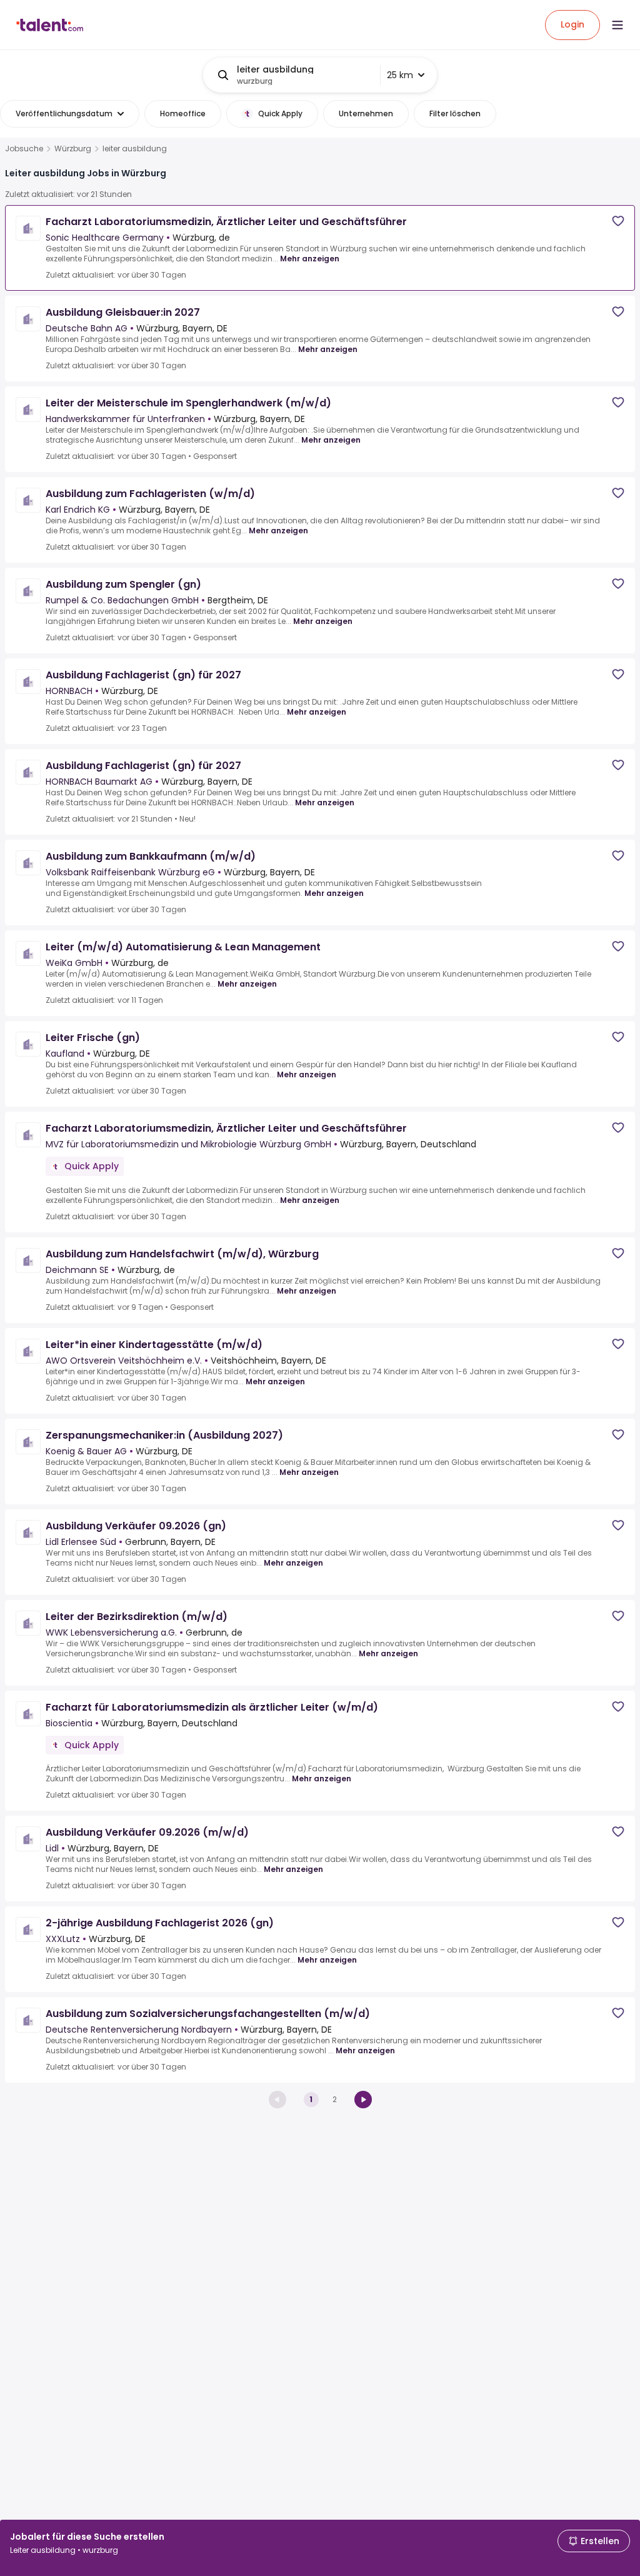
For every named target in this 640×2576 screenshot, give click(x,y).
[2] (363, 2100)
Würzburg (73, 149)
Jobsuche (24, 149)
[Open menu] (617, 25)
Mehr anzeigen (310, 259)
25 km (400, 75)
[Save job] (618, 221)
